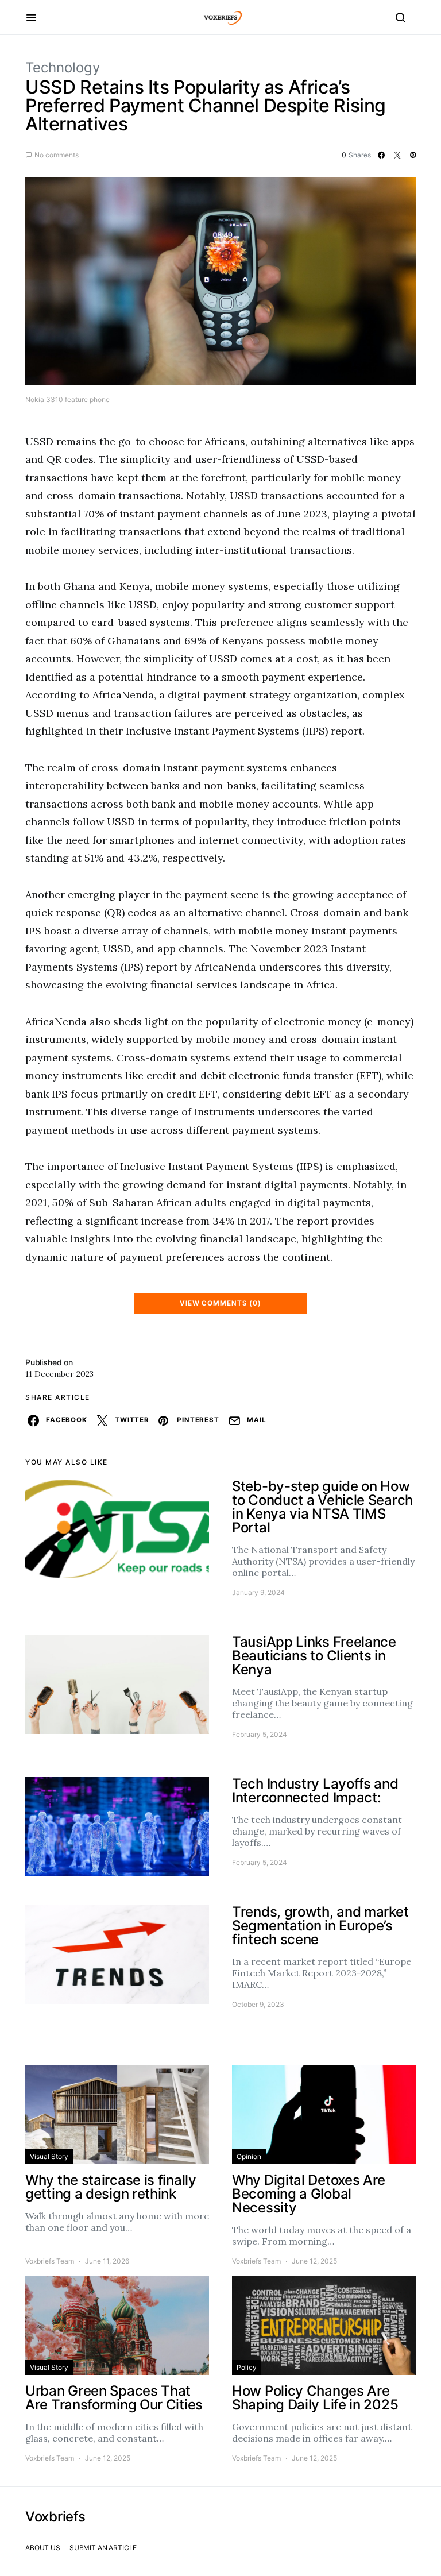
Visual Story (49, 2156)
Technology (63, 67)
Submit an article (103, 2548)
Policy (247, 2367)
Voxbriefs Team (50, 2261)
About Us (43, 2548)
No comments (57, 155)
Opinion (249, 2156)
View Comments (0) (220, 1303)
